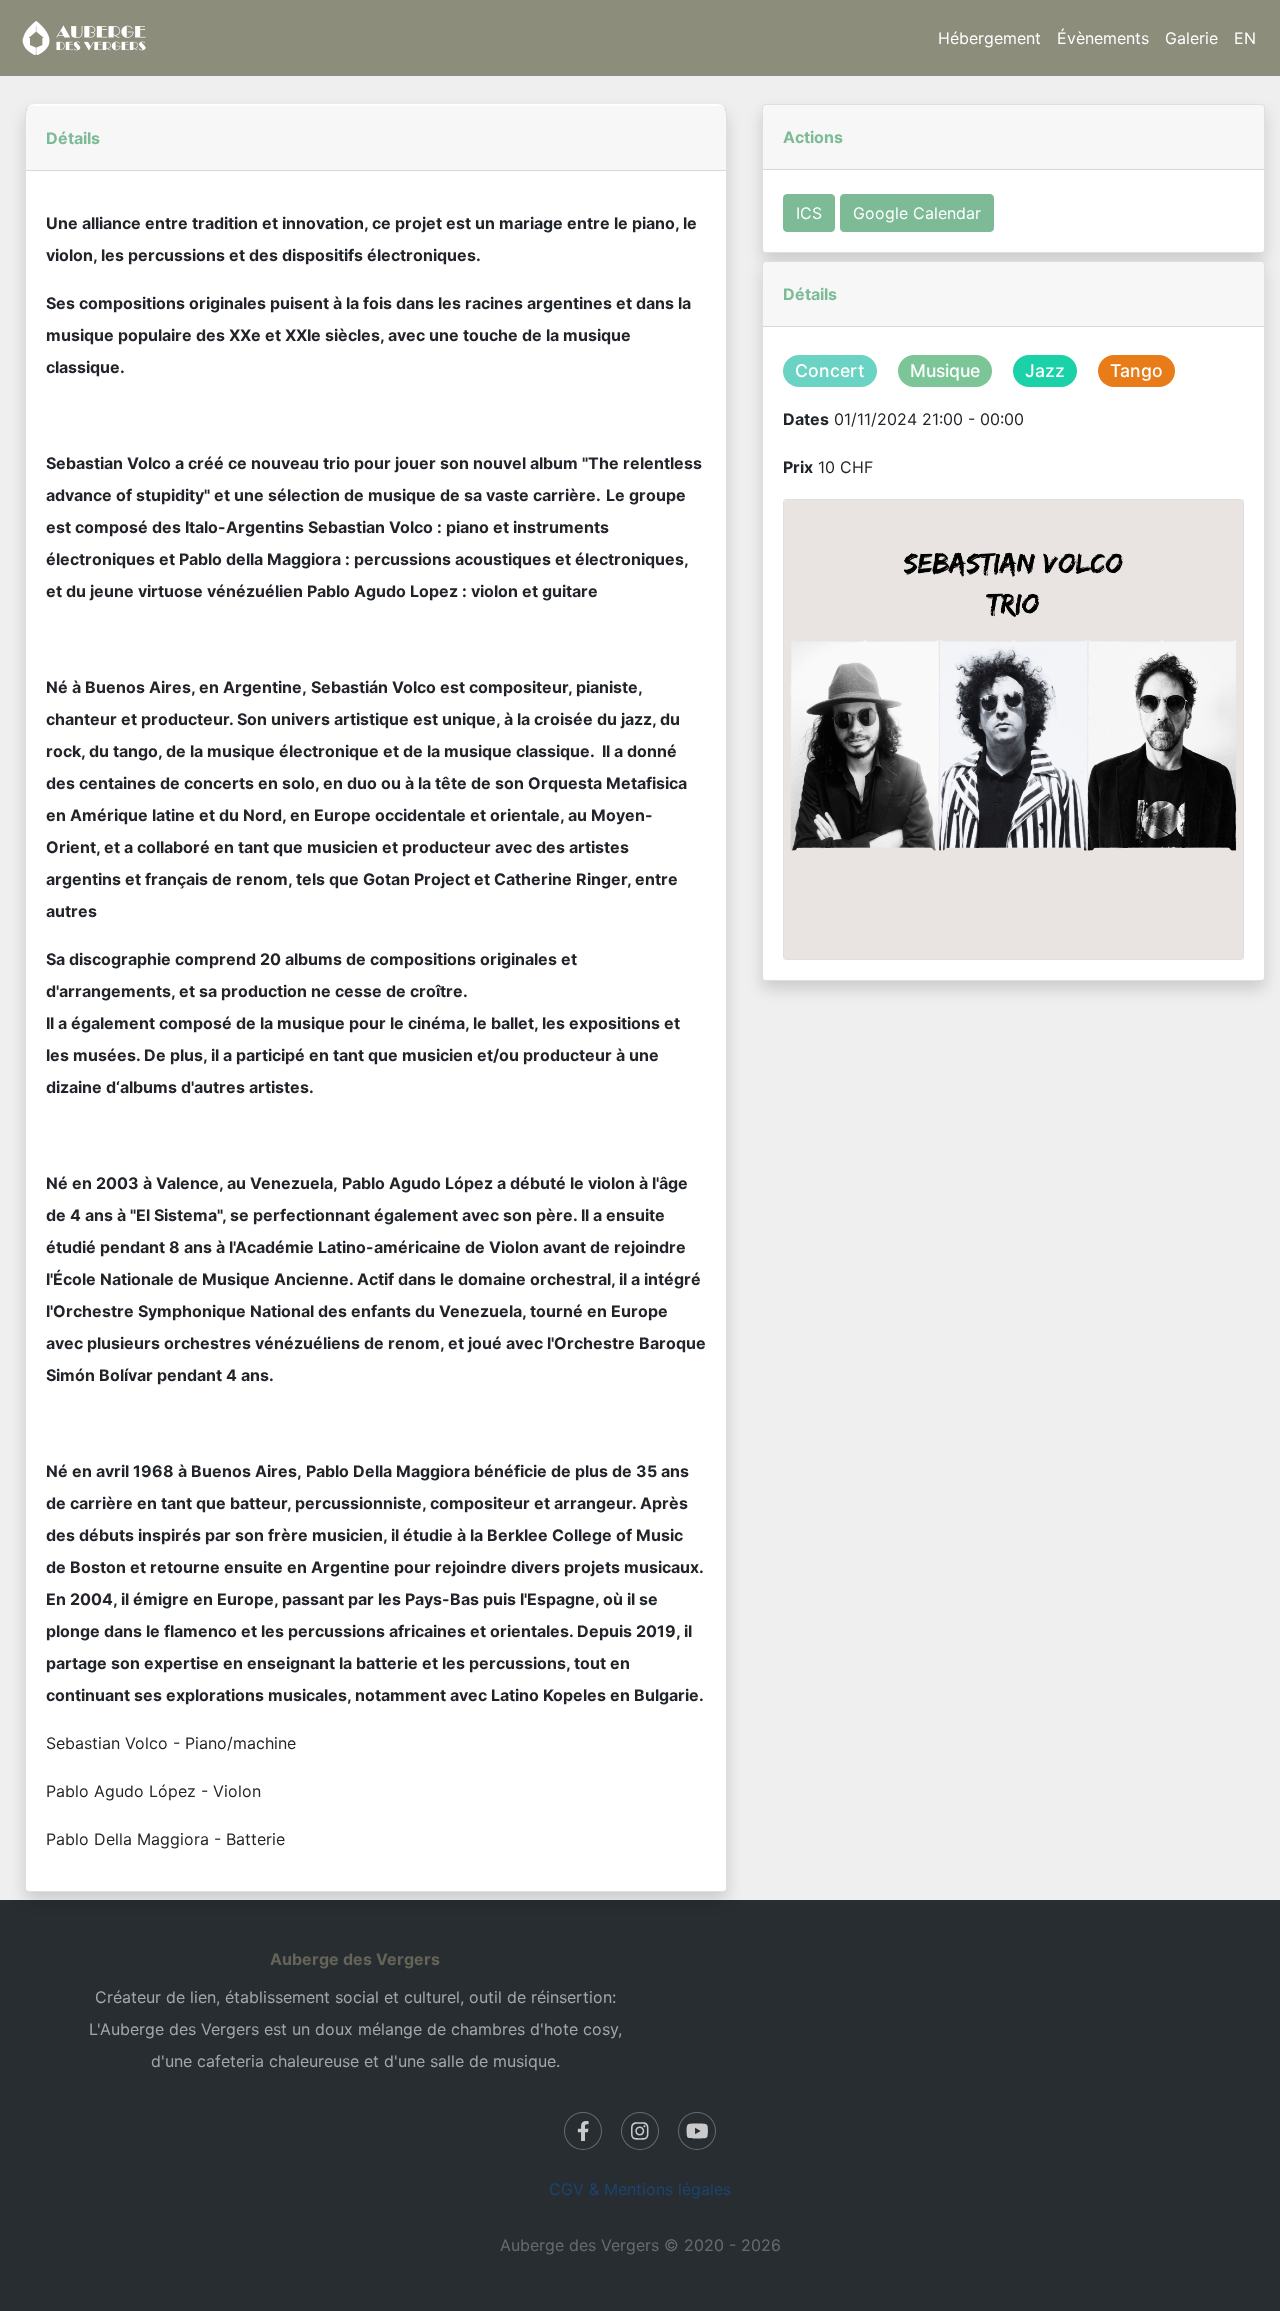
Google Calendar (917, 213)
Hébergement (989, 38)
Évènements (1103, 38)
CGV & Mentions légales (640, 2189)
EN (1245, 38)
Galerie (1191, 38)
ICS (809, 213)
